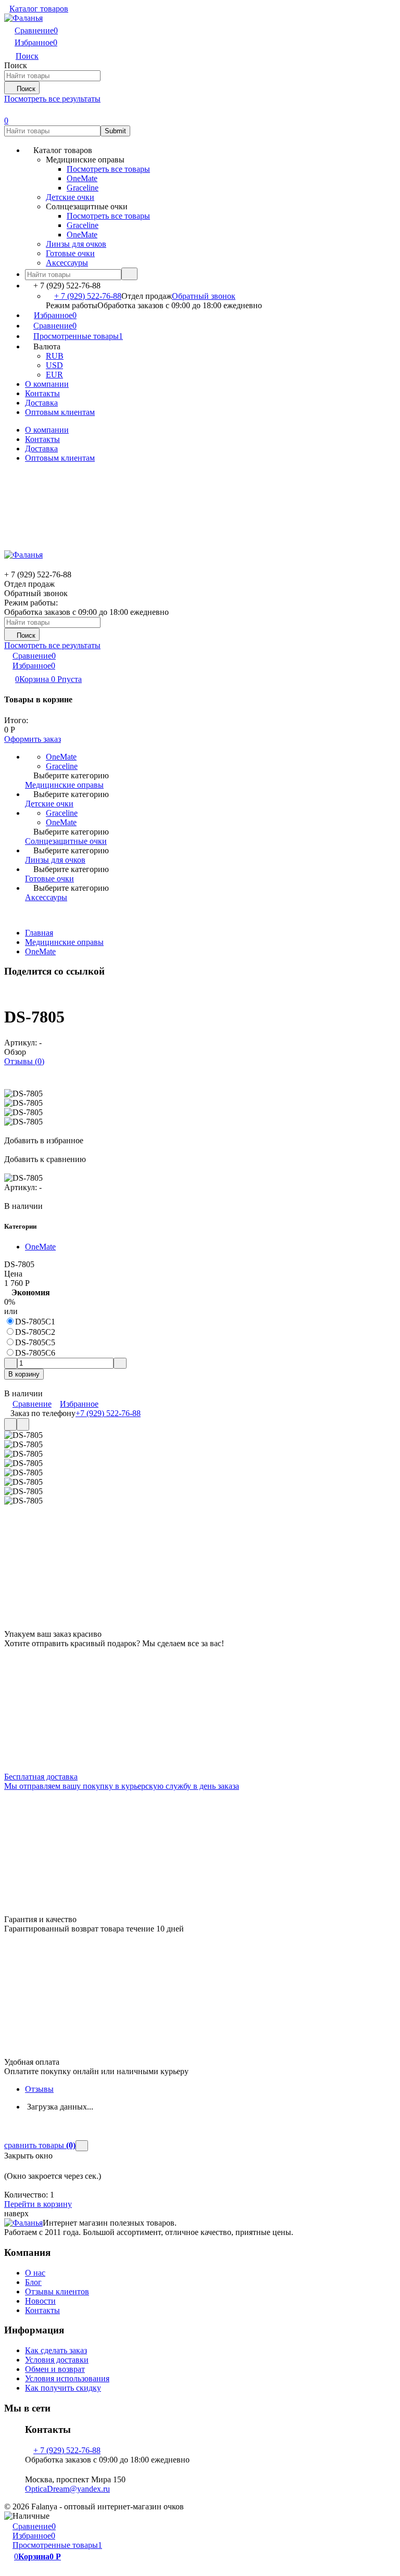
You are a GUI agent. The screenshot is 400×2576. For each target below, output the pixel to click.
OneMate (40, 951)
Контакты (42, 393)
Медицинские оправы (64, 942)
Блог (33, 2282)
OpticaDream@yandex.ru (67, 2489)
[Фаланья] (23, 2223)
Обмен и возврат (55, 2369)
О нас (35, 2273)
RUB (55, 356)
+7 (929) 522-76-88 (108, 1413)
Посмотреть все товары (108, 169)
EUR (54, 375)
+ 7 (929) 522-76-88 (88, 296)
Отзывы (39, 2089)
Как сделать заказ (56, 2350)
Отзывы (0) (24, 1061)
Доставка (41, 403)
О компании (47, 384)
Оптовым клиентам (60, 412)
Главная (39, 933)
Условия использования (67, 2378)
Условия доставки (57, 2360)
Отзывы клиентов (57, 2291)
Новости (40, 2301)
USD (54, 365)
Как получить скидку (63, 2388)
